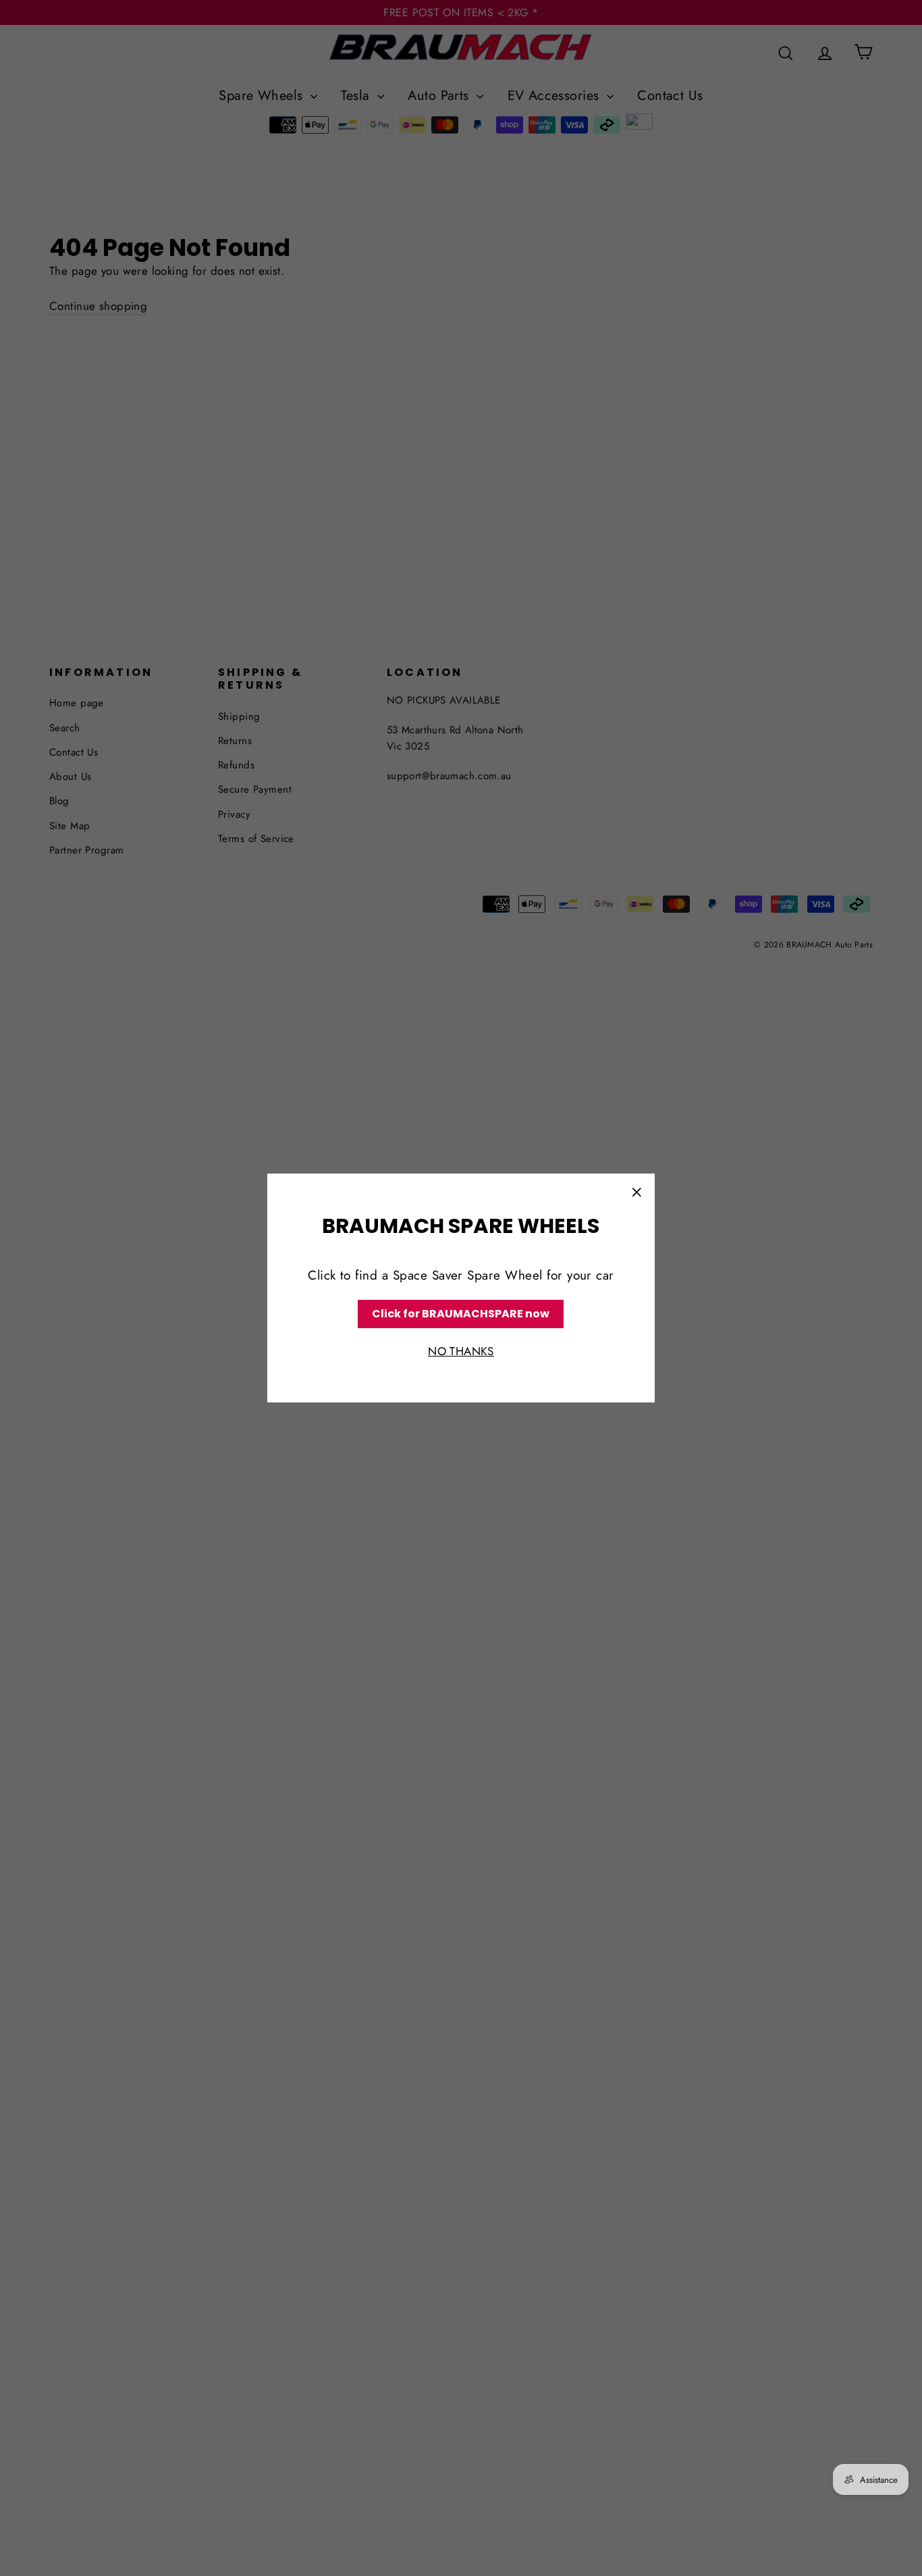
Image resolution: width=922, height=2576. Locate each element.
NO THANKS (461, 1352)
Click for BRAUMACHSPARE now (461, 1314)
